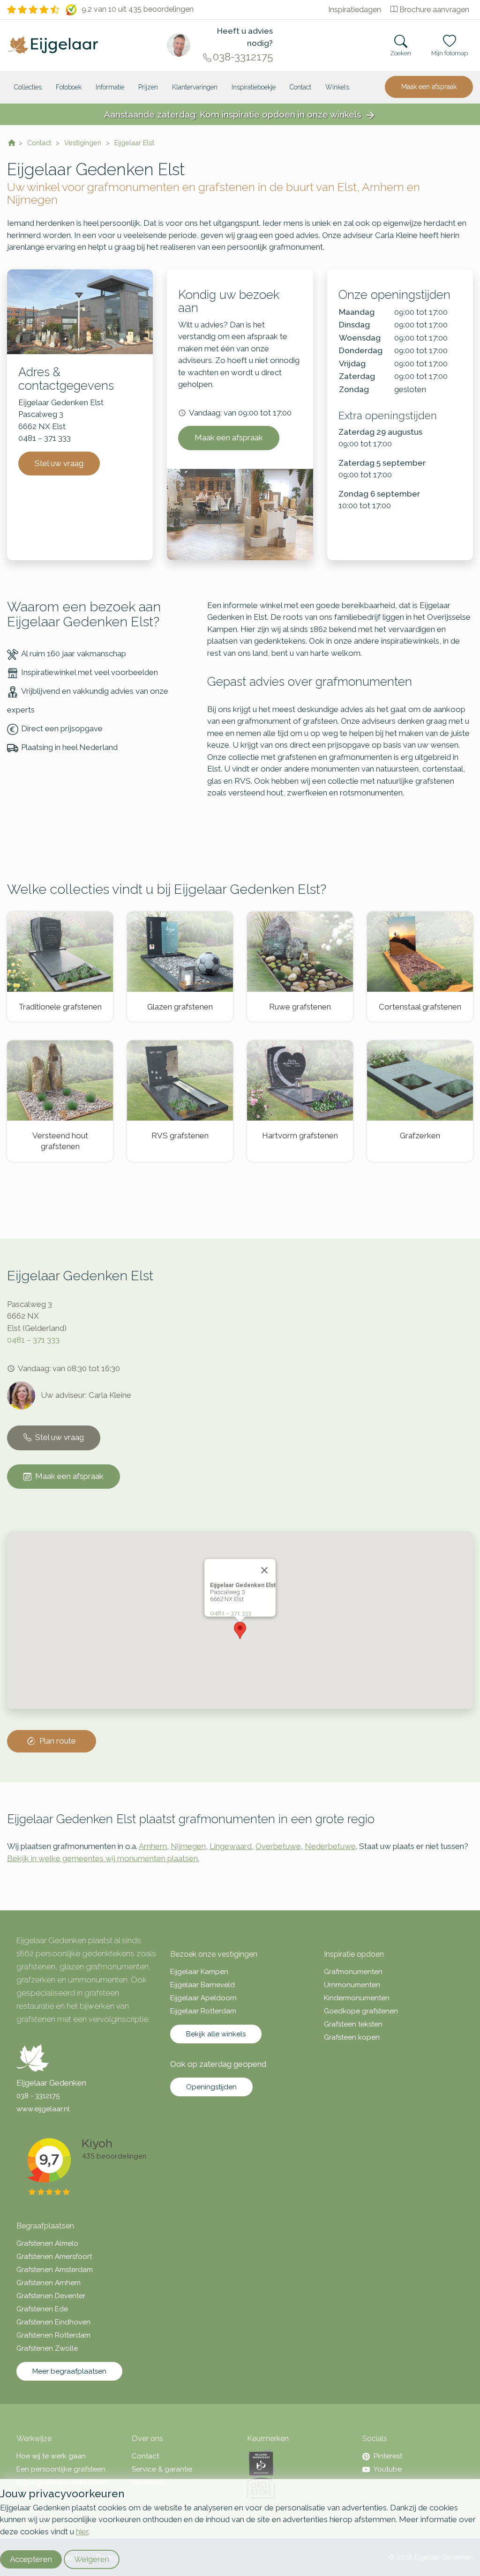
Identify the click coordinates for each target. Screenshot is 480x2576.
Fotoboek (69, 87)
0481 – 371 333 (33, 1340)
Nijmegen (188, 1846)
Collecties (28, 87)
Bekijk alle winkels (216, 2034)
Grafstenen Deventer (51, 2296)
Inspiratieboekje (254, 87)
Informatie (110, 87)
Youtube (388, 2469)
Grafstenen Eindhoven (53, 2322)
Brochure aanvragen (434, 10)
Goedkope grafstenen (361, 2011)
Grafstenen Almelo (47, 2243)
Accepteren (31, 2559)
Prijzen (148, 87)
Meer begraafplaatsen (69, 2371)
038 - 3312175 (38, 2096)
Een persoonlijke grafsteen (61, 2469)
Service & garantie (162, 2469)
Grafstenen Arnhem (49, 2283)
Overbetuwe (278, 1846)
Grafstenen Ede (42, 2309)
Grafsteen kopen (352, 2037)
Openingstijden (211, 2087)
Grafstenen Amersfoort (54, 2257)
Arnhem (153, 1846)
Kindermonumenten (357, 1998)
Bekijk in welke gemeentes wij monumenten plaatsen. (103, 1858)
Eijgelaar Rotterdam (203, 2011)
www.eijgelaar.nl (43, 2109)
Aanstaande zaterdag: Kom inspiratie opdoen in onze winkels (240, 115)
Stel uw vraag (59, 463)
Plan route (58, 1741)
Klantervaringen (195, 87)
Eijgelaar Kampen (199, 1972)
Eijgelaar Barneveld (202, 1985)
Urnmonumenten (352, 1985)
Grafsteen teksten (353, 2024)
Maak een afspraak (429, 87)
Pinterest (388, 2456)
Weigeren (92, 2559)
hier (82, 2531)
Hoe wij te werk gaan (51, 2456)
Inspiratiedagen (355, 10)
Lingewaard (231, 1846)
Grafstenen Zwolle (47, 2348)
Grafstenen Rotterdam (53, 2335)
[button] (240, 1630)
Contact (300, 87)
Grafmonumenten (353, 1972)
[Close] (264, 1570)
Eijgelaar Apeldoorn (203, 1998)
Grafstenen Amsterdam (55, 2270)
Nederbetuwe (330, 1846)
